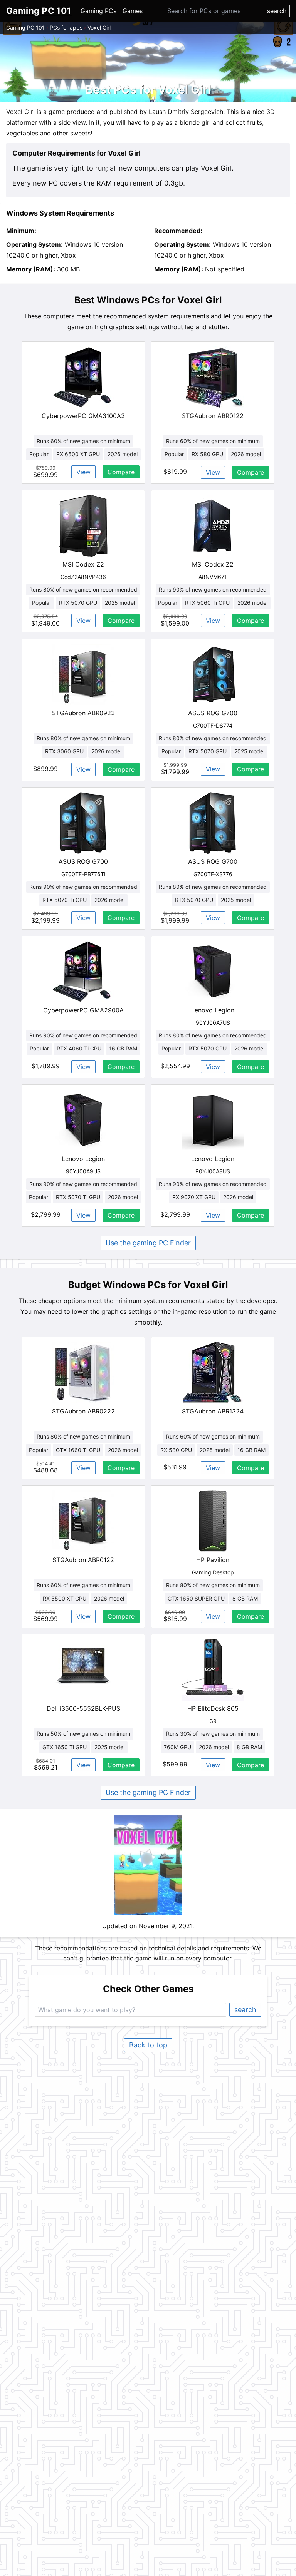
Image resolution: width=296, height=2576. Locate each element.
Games (133, 11)
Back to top (148, 2045)
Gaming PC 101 (25, 28)
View (83, 472)
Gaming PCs (98, 11)
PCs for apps (66, 28)
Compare (121, 472)
